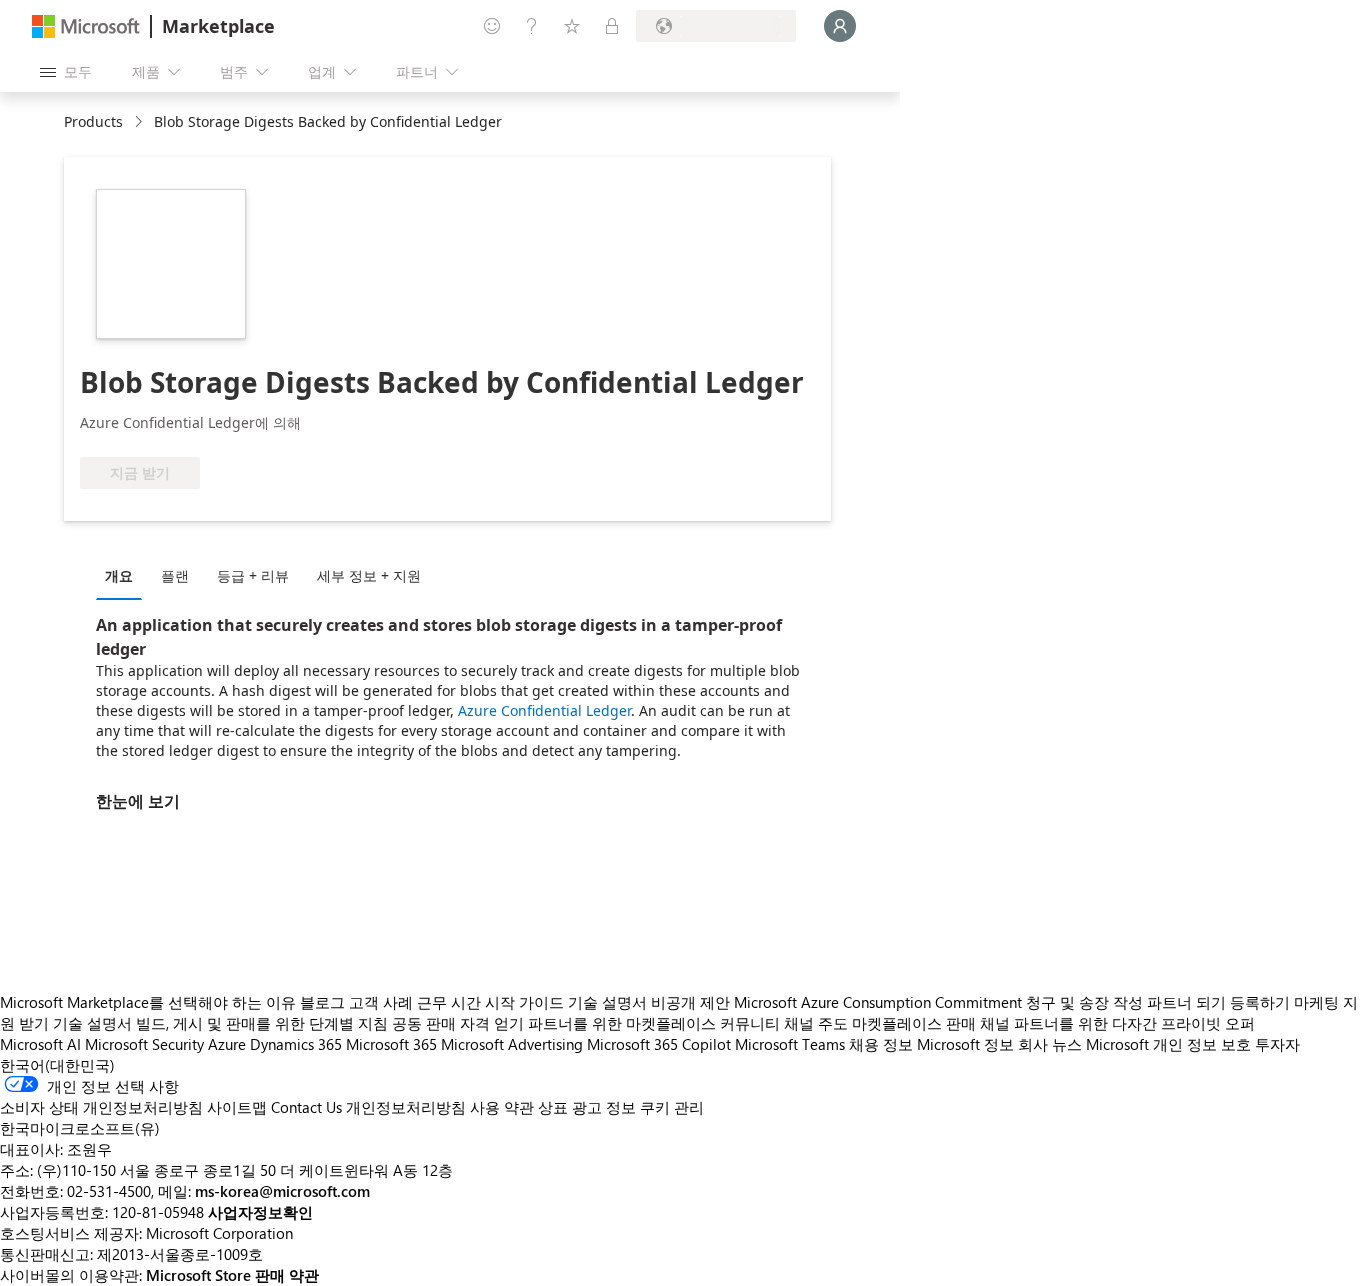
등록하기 (1260, 1002)
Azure (227, 1044)
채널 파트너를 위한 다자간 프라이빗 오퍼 (1117, 1023)
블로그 (322, 1002)
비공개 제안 (690, 1002)
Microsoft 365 (391, 1044)
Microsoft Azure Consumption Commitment (880, 1002)
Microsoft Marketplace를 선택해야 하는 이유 (148, 1002)
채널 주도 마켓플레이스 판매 (880, 1023)
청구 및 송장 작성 (1084, 1002)
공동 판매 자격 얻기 (458, 1023)
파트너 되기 (1186, 1002)
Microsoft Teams (790, 1044)
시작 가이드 (524, 1002)
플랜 (175, 575)
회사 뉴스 (1050, 1044)
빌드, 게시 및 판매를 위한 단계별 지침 (262, 1023)
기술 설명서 (607, 1002)
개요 (119, 575)
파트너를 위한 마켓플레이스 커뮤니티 (654, 1023)
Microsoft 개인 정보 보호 (1168, 1044)
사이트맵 (237, 1107)
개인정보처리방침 (406, 1107)
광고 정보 (604, 1107)
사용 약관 (502, 1107)
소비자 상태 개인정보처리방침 (101, 1107)
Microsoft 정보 (965, 1044)
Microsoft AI (40, 1044)
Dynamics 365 (296, 1044)
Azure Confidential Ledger (544, 710)
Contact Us (306, 1107)
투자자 (1277, 1044)
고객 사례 (381, 1002)
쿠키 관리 (672, 1107)
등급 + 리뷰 (253, 575)
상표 (553, 1107)
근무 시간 (449, 1002)
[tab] (124, 575)
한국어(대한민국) (57, 1065)
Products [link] (93, 121)
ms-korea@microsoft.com (282, 1191)
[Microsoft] (86, 26)
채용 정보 (881, 1044)
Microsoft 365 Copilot (659, 1044)
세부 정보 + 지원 (369, 575)
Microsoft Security (144, 1044)
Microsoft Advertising (512, 1044)
